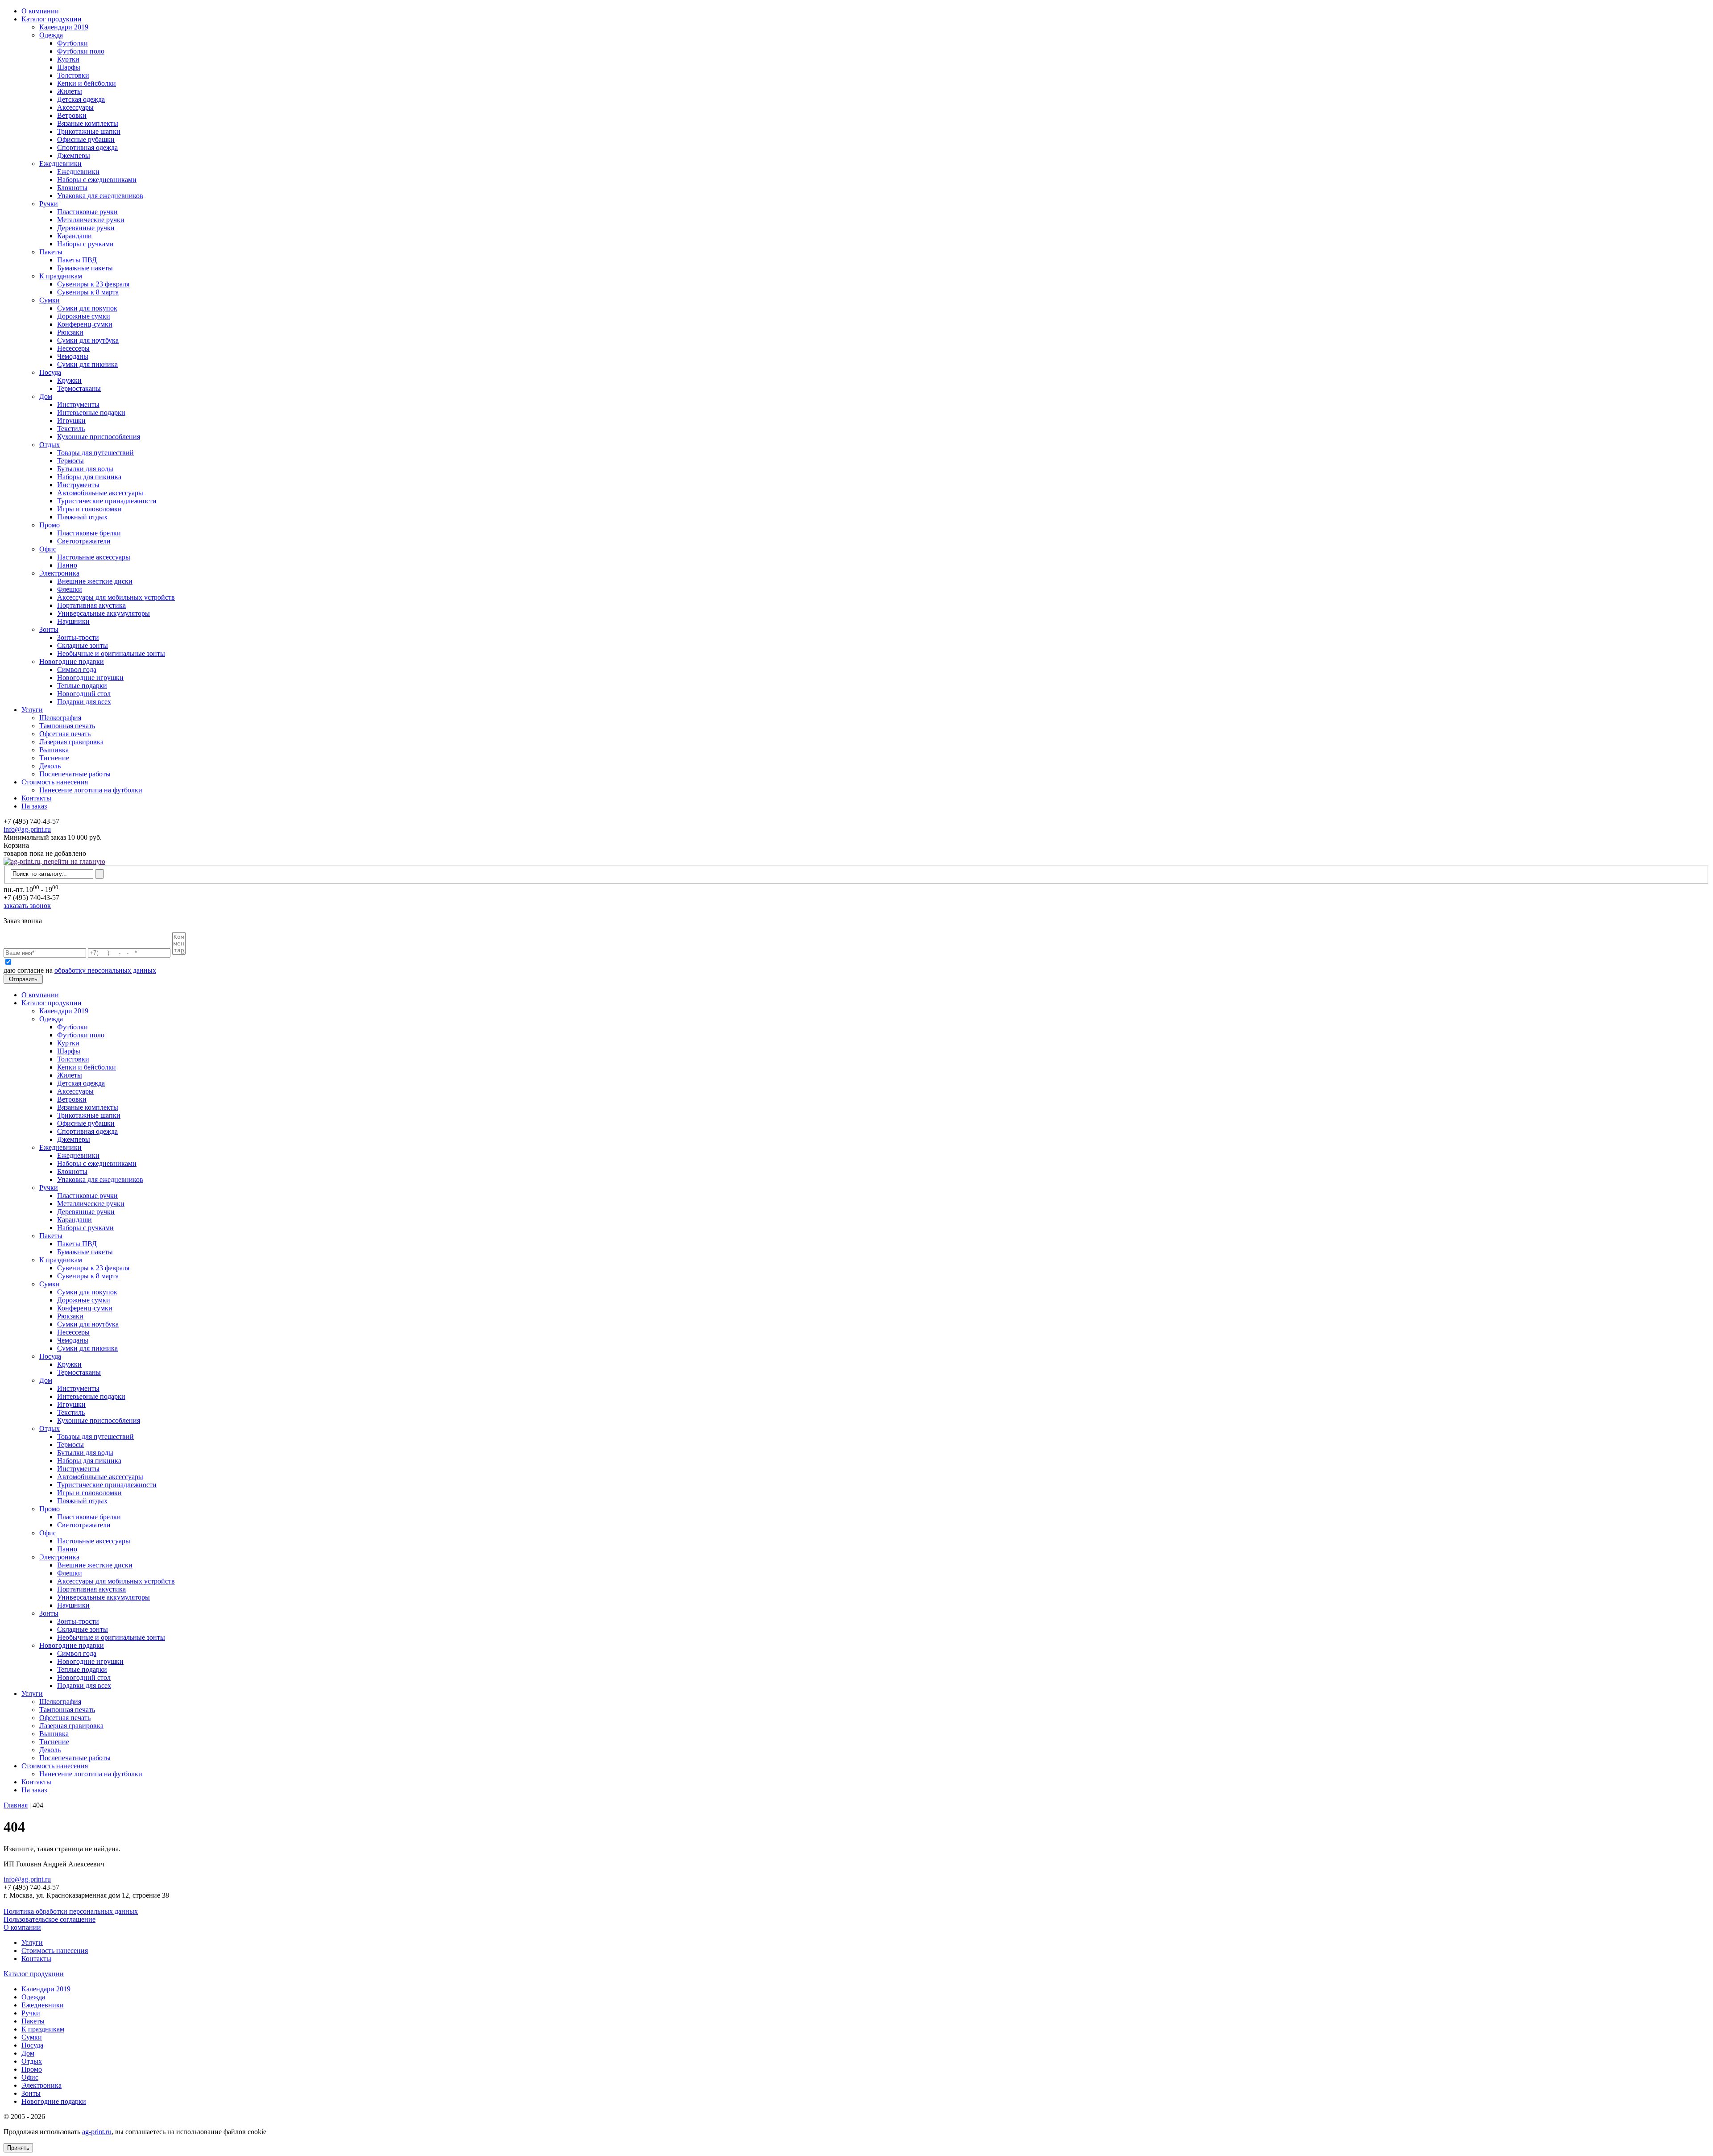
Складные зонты (83, 645)
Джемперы (74, 155)
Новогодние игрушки (90, 678)
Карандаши (74, 236)
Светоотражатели (84, 541)
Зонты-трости (78, 637)
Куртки (68, 59)
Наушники (73, 621)
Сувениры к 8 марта (88, 292)
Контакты (36, 798)
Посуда (50, 372)
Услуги (32, 710)
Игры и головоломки (89, 509)
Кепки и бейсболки (87, 83)
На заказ (34, 806)
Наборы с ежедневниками (97, 180)
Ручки (49, 204)
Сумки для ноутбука (88, 340)
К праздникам (61, 276)
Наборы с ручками (85, 244)
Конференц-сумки (85, 324)
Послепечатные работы (75, 774)
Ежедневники (60, 164)
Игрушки (71, 421)
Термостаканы (79, 388)
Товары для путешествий (95, 453)
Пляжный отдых (82, 517)
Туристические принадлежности (107, 501)
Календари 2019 (64, 27)
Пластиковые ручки (87, 212)
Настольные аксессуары (94, 557)
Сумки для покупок (87, 308)
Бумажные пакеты (85, 268)
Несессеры (73, 348)
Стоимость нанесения (55, 782)
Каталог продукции (52, 19)
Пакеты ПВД (77, 260)
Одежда (51, 35)
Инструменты (78, 404)
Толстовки (73, 75)
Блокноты (72, 188)
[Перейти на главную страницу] (54, 861)
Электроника (59, 573)
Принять (18, 2148)
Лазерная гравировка (71, 742)
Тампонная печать (67, 726)
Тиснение (54, 758)
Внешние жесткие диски (95, 581)
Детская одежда (81, 99)
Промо (50, 525)
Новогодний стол (84, 694)
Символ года (77, 670)
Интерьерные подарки (91, 413)
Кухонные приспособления (99, 437)
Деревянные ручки (86, 228)
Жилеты (70, 91)
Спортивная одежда (87, 147)
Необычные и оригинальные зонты (111, 653)
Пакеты (51, 252)
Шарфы (69, 67)
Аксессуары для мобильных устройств (116, 597)
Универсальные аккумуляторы (103, 613)
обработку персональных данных (105, 970)
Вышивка (54, 750)
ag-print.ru (97, 2132)
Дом (46, 396)
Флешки (70, 589)
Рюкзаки (70, 332)
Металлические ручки (91, 220)
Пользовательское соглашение (50, 1919)
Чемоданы (73, 356)
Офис (48, 549)
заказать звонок (27, 906)
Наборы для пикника (89, 477)
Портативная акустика (91, 605)
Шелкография (60, 718)
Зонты (49, 629)
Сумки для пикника (87, 364)
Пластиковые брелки (89, 533)
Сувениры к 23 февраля (93, 284)
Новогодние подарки (72, 661)
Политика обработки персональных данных (71, 1911)
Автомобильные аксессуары (100, 493)
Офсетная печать (65, 734)
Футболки (72, 43)
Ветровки (72, 115)
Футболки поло (81, 51)
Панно (67, 565)
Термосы (70, 461)
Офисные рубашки (86, 139)
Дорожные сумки (84, 316)
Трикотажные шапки (89, 131)
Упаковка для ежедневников (100, 196)
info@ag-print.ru (27, 829)
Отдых (50, 445)
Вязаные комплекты (88, 123)
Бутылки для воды (85, 469)
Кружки (69, 380)
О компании (40, 11)
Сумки (50, 300)
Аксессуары (75, 107)
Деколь (50, 766)
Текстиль (71, 429)
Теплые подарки (82, 686)
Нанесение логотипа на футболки (91, 790)
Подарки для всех (84, 702)
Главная (16, 1805)
